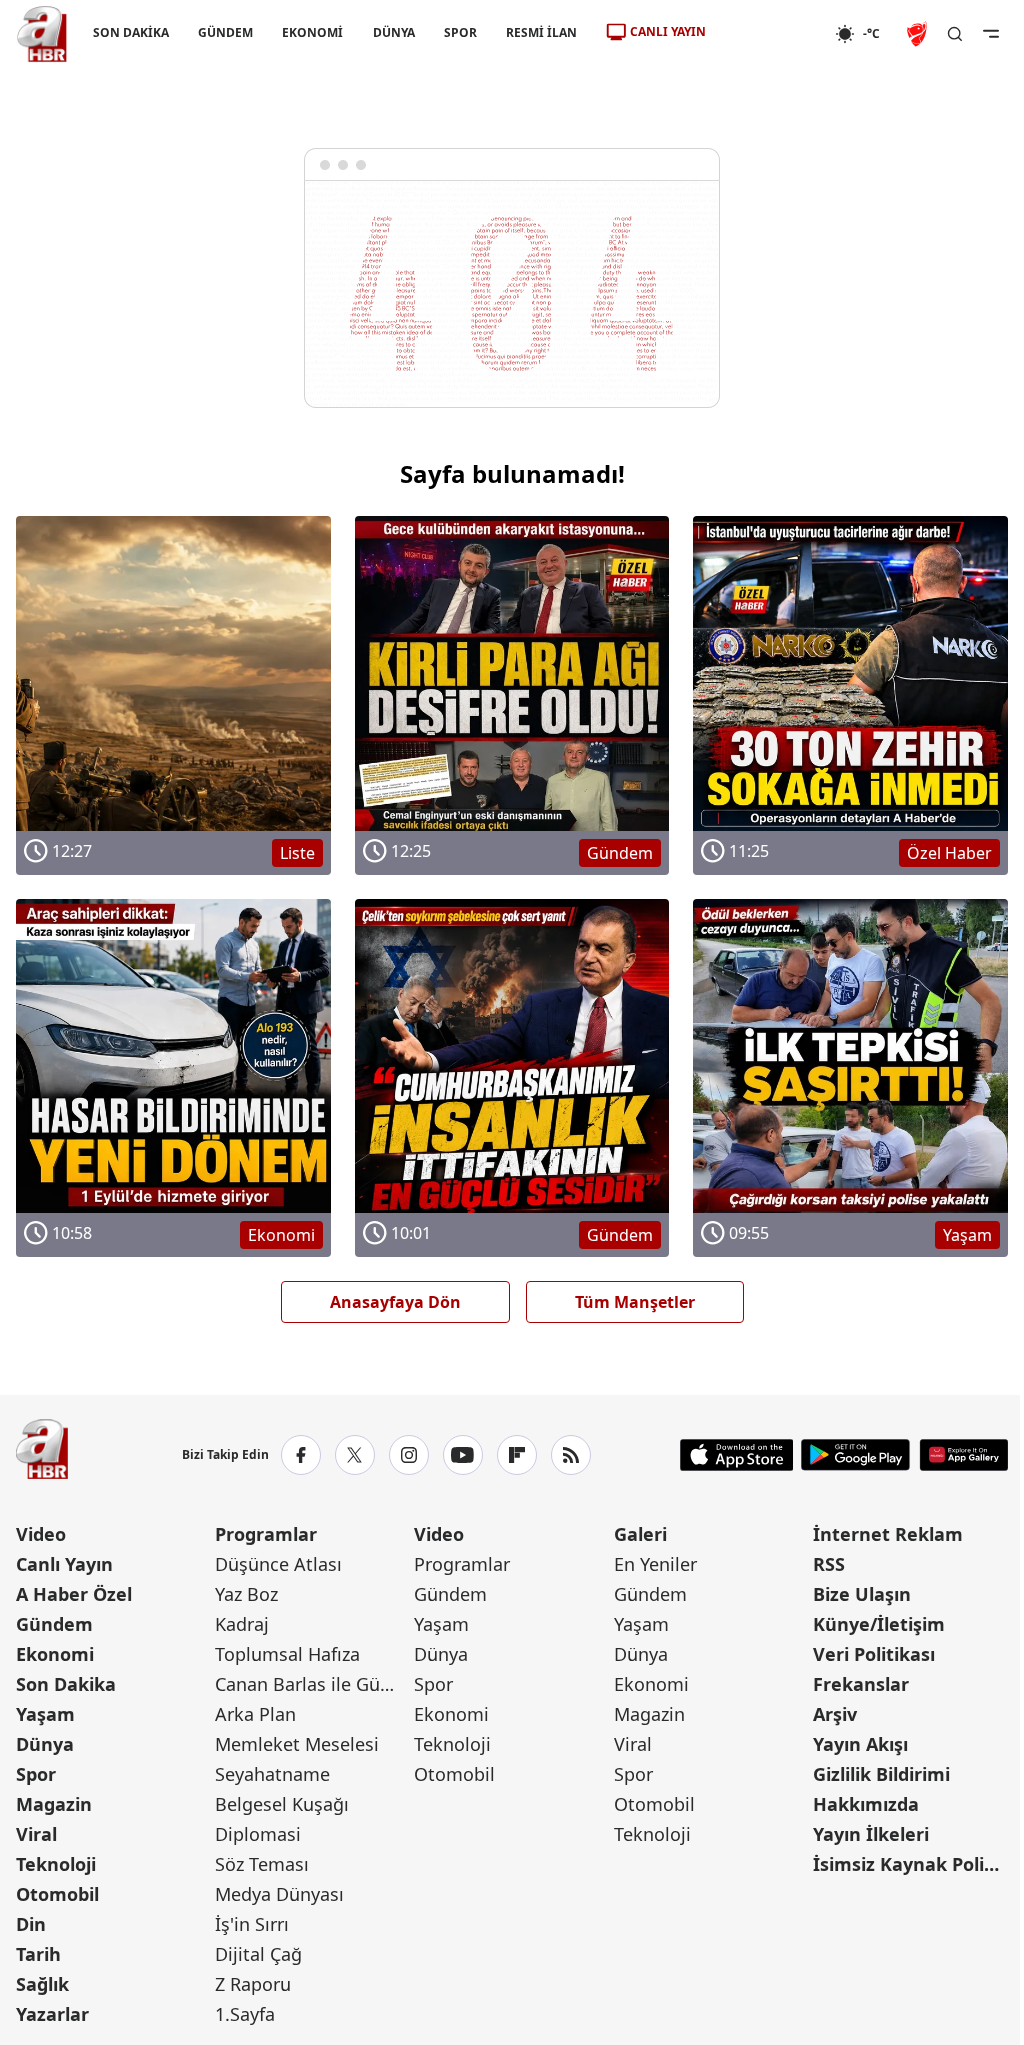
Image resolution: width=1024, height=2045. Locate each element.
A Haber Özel (74, 1594)
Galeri (640, 1534)
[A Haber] (42, 34)
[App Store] (737, 1455)
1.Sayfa (245, 2014)
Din (31, 1924)
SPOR (460, 32)
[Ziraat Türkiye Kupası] (919, 34)
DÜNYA (394, 32)
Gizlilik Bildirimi (881, 1774)
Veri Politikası (874, 1654)
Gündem (54, 1624)
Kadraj (242, 1624)
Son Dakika (66, 1684)
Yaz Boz (246, 1594)
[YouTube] (463, 1455)
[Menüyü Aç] (991, 34)
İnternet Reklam (888, 1534)
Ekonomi (55, 1654)
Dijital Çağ (258, 1954)
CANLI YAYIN (668, 31)
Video (41, 1534)
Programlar (266, 1534)
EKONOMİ (312, 32)
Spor (36, 1774)
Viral (36, 1834)
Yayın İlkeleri (871, 1834)
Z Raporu (253, 1984)
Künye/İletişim (879, 1624)
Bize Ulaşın (862, 1594)
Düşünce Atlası (278, 1564)
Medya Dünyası (279, 1894)
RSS (829, 1564)
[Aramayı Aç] (955, 34)
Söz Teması (262, 1864)
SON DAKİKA (131, 32)
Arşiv (835, 1714)
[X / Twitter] (355, 1455)
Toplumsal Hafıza (287, 1654)
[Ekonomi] (770, 34)
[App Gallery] (963, 1455)
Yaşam (45, 1714)
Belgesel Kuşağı (282, 1804)
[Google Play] (855, 1455)
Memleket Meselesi (297, 1744)
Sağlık (42, 1984)
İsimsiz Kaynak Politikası (910, 1864)
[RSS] (571, 1455)
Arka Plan (255, 1714)
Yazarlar (52, 2014)
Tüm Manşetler (635, 1302)
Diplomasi (258, 1834)
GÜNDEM (225, 32)
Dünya (45, 1744)
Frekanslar (861, 1684)
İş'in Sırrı (252, 1924)
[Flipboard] (517, 1455)
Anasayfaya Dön (395, 1302)
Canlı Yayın (64, 1564)
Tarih (38, 1954)
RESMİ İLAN (541, 32)
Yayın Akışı (860, 1744)
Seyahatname (272, 1774)
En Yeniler (655, 1564)
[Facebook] (301, 1455)
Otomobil (57, 1894)
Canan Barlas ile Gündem (312, 1684)
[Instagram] (409, 1455)
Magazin (54, 1804)
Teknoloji (56, 1864)
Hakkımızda (866, 1804)
